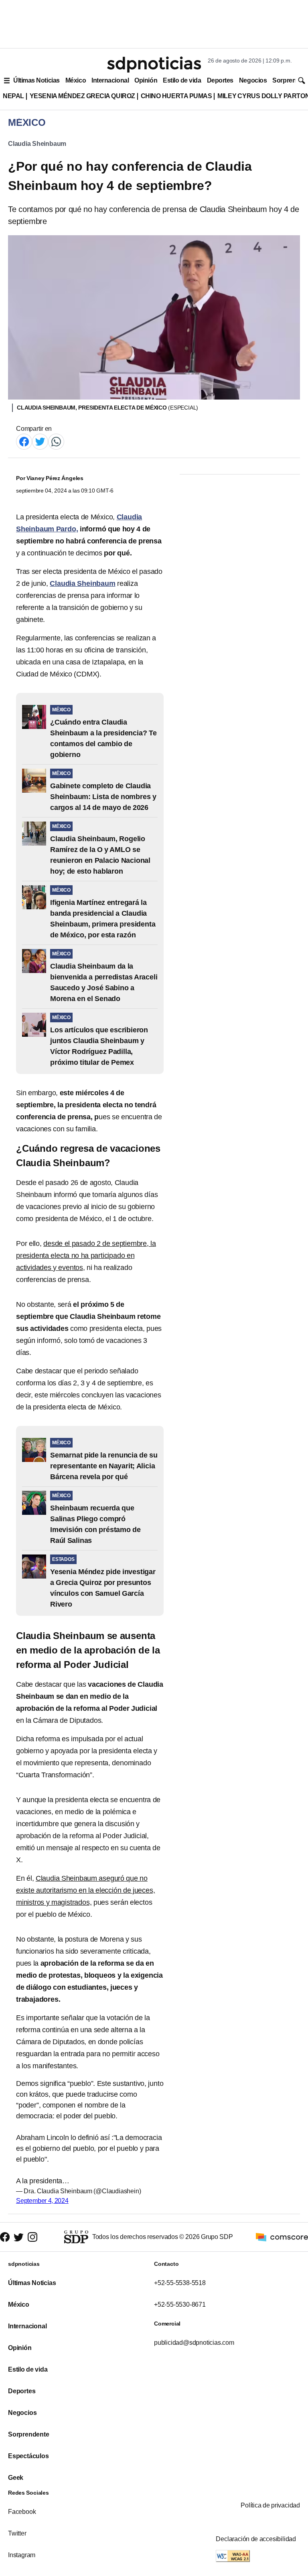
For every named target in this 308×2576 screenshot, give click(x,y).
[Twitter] (40, 441)
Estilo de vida (182, 80)
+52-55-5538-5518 (180, 2283)
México (76, 80)
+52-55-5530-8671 (180, 2304)
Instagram (22, 2555)
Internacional (110, 80)
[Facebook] (24, 441)
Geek (16, 2478)
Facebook (22, 2512)
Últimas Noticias (36, 80)
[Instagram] (32, 2237)
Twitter (17, 2533)
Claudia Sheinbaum (37, 144)
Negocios (253, 80)
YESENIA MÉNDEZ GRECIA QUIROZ (82, 96)
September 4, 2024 (42, 2201)
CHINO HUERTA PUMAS (176, 96)
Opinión (146, 80)
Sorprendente (29, 2434)
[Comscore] (282, 2236)
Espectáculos (28, 2456)
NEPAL (13, 96)
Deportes (220, 80)
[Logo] (154, 65)
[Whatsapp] (56, 441)
